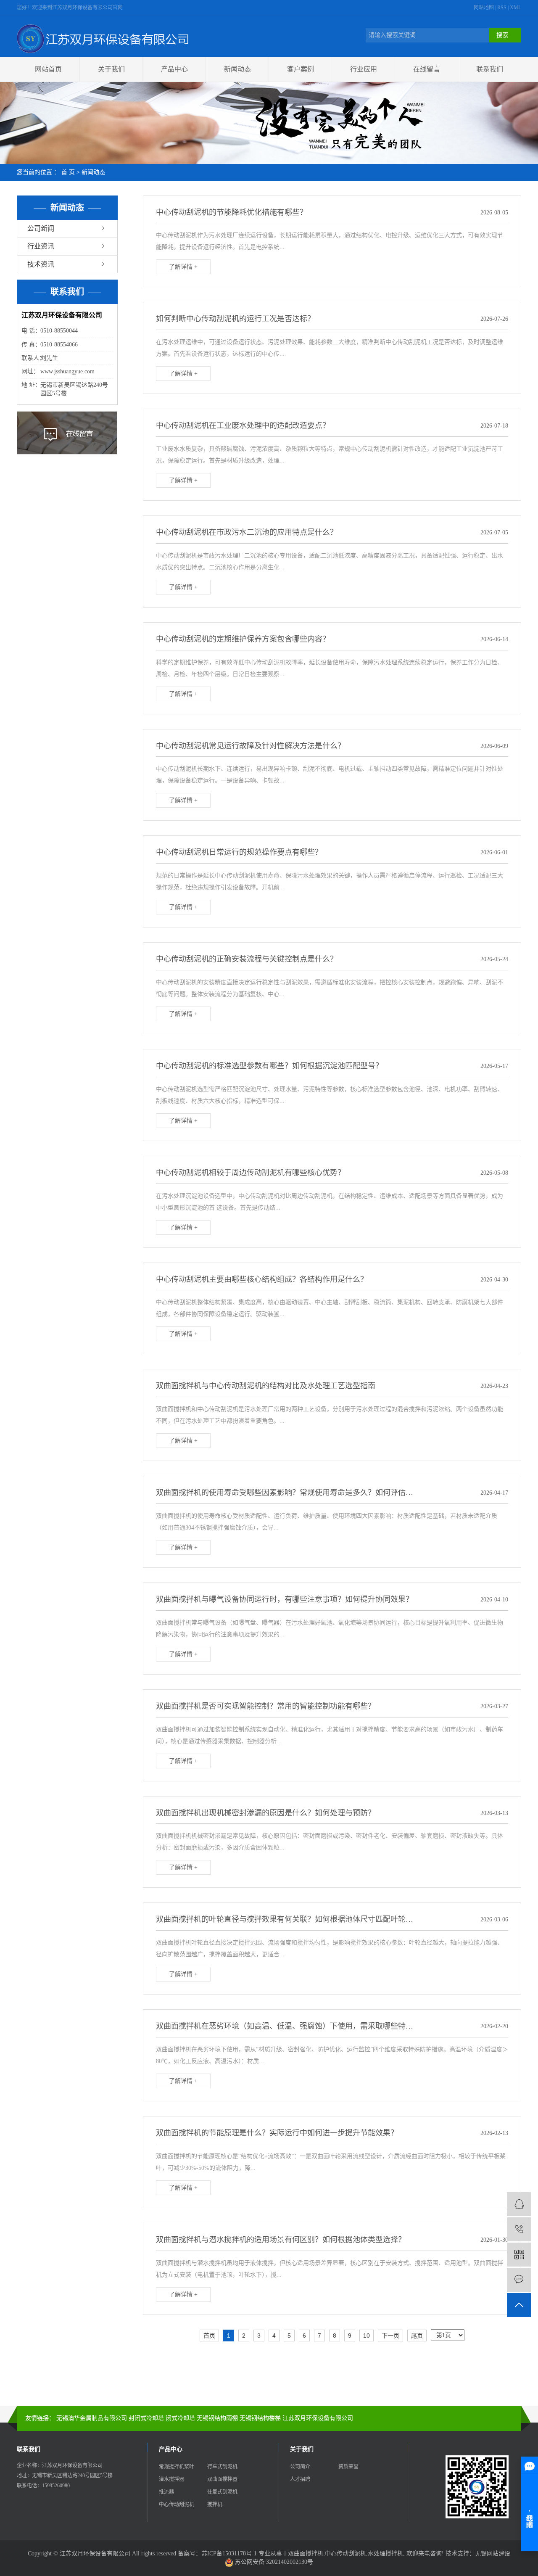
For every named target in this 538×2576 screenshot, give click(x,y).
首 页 (68, 172)
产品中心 (174, 69)
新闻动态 (237, 69)
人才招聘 (300, 2479)
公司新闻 (41, 229)
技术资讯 (41, 264)
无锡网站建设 (493, 2554)
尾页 (417, 2336)
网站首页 (48, 69)
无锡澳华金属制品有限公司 (92, 2418)
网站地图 (484, 8)
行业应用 (364, 69)
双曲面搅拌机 (306, 2554)
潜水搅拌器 (171, 2479)
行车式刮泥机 (222, 2467)
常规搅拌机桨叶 (177, 2467)
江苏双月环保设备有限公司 (318, 2418)
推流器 (166, 2492)
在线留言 (427, 69)
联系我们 (490, 69)
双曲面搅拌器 (222, 2479)
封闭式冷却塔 (146, 2418)
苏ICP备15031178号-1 (229, 2554)
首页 (209, 2336)
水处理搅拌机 (385, 2554)
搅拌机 (215, 2505)
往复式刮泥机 (222, 2492)
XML (516, 8)
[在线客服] (519, 2204)
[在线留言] (519, 2280)
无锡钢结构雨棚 (217, 2418)
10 (367, 2336)
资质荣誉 (348, 2467)
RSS (502, 8)
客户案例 (301, 69)
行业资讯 (41, 246)
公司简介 (300, 2467)
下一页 (390, 2336)
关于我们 (111, 69)
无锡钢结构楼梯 (260, 2418)
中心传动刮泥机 (177, 2505)
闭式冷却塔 (180, 2418)
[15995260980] (519, 2229)
